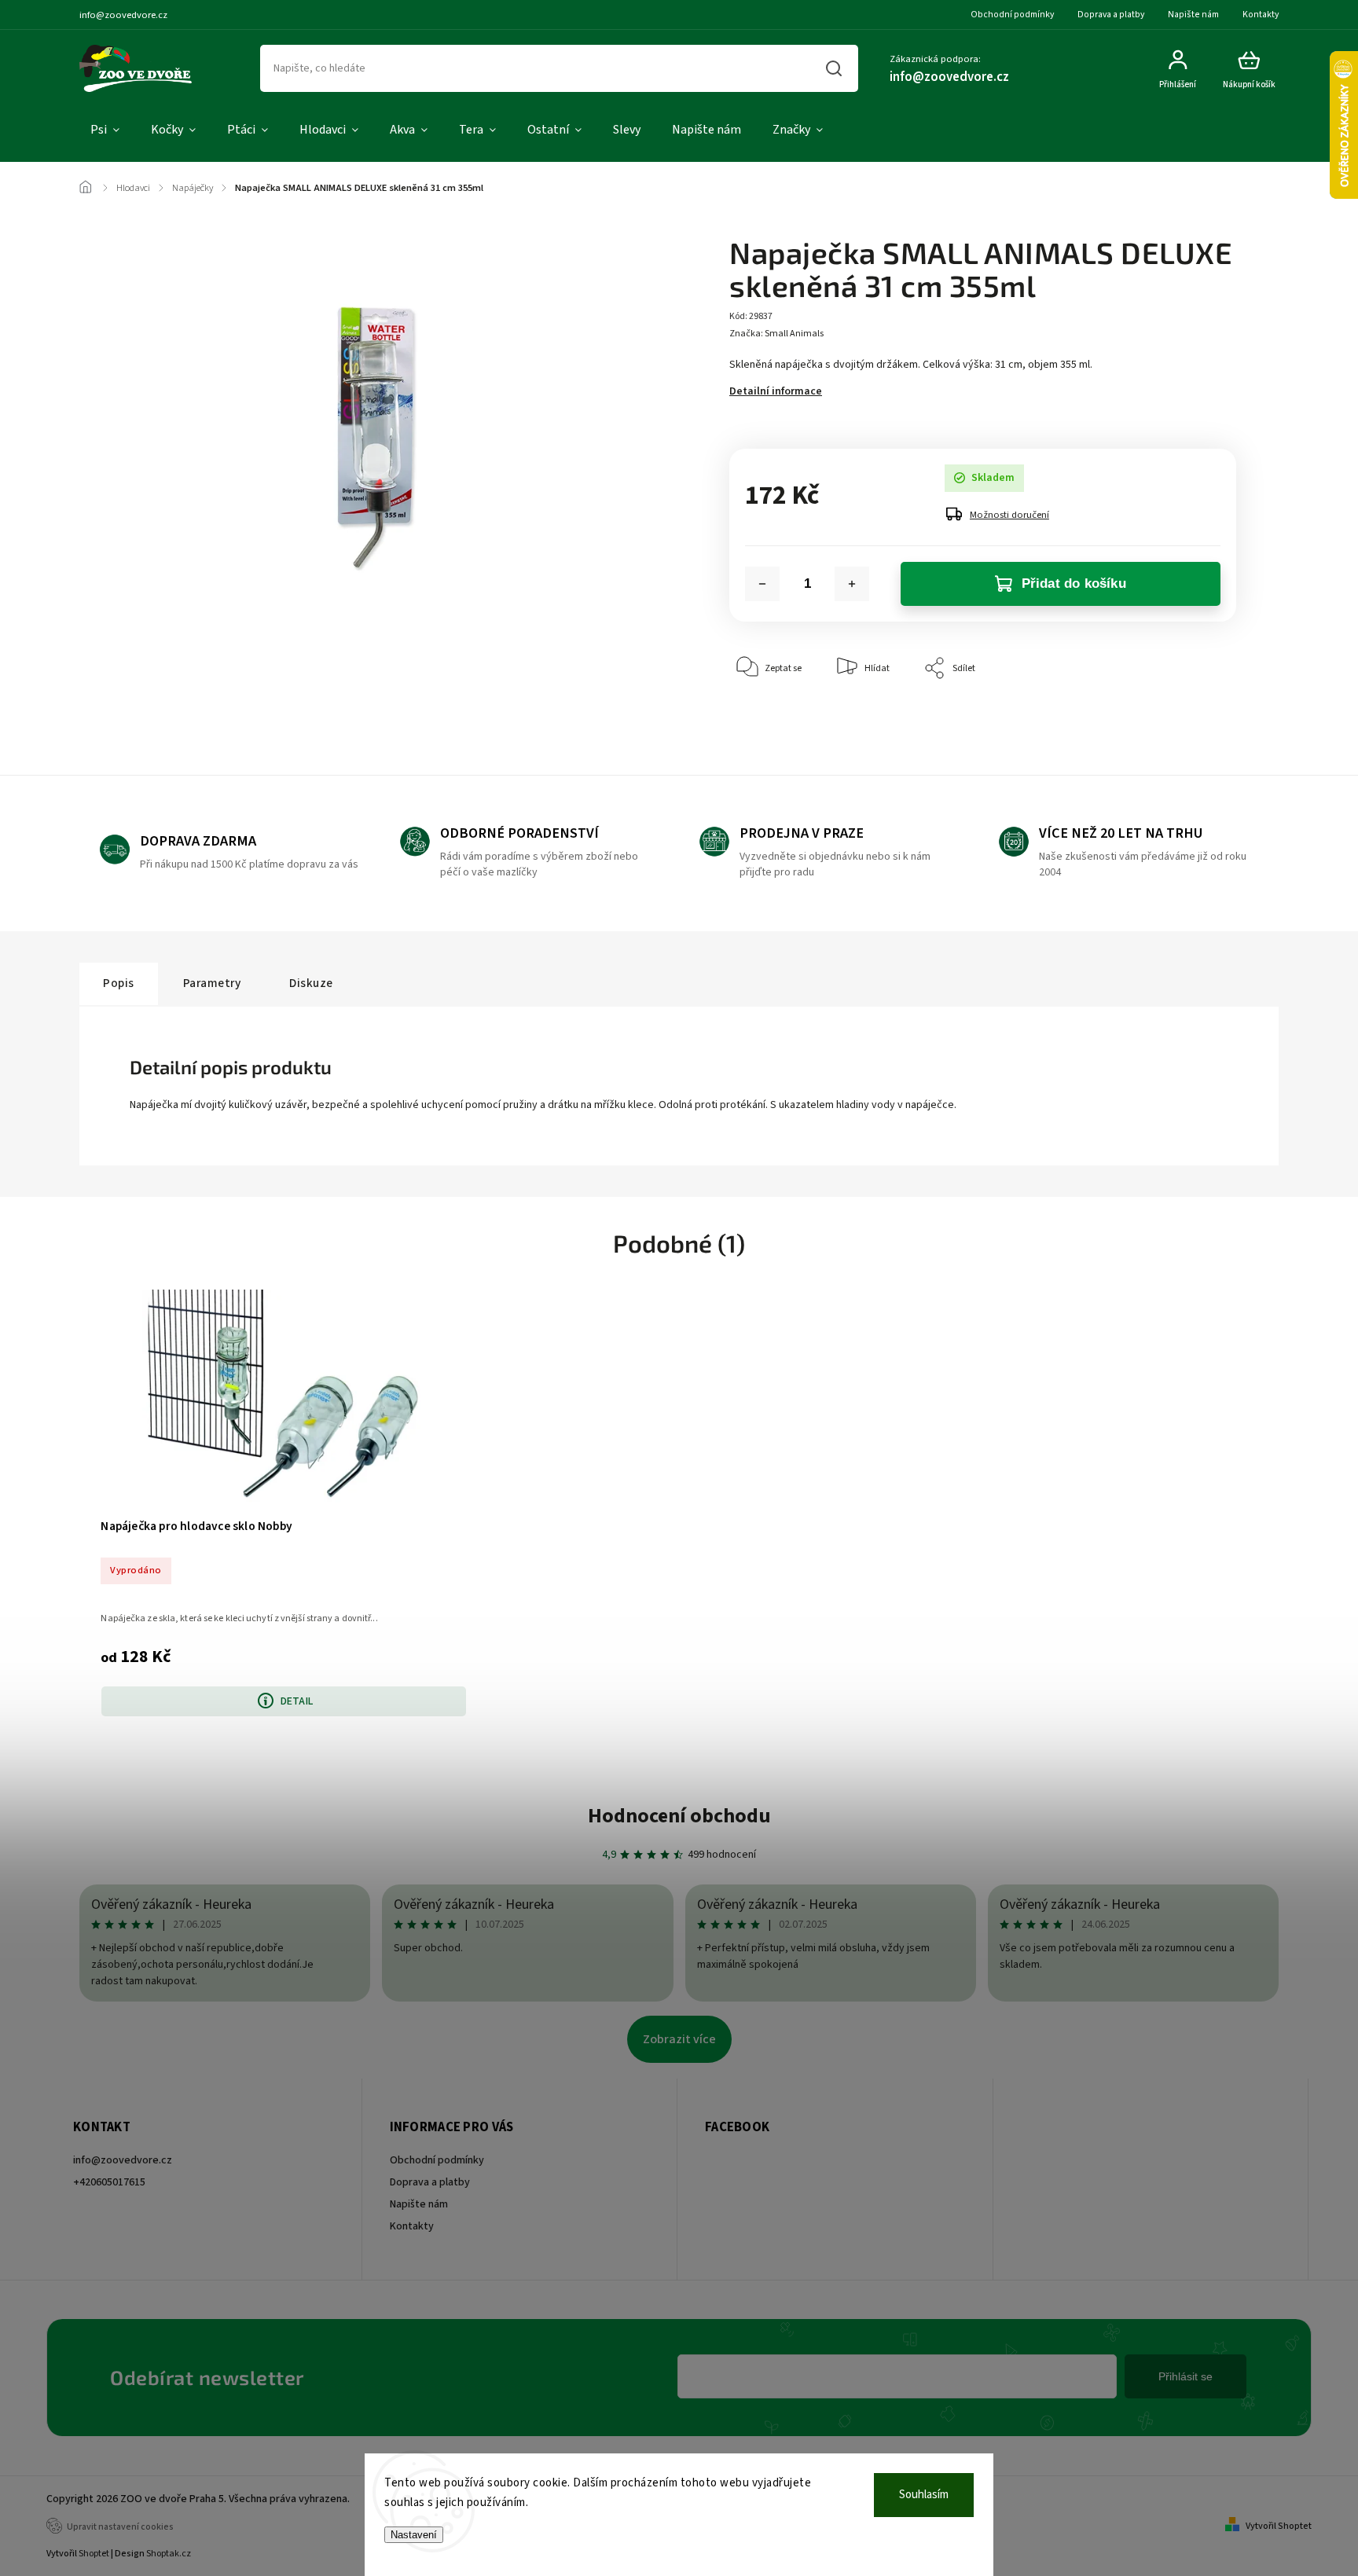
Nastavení (414, 2535)
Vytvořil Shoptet (1279, 2526)
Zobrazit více (679, 2039)
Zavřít (1188, 716)
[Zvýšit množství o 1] (852, 584)
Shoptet (94, 2554)
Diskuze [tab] (311, 983)
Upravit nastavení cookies (120, 2527)
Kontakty (1261, 15)
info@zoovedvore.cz (123, 2160)
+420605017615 (109, 2182)
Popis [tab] (119, 983)
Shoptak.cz (169, 2554)
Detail (297, 1701)
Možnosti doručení (1009, 515)
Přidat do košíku (1074, 583)
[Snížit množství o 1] (762, 584)
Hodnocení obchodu (679, 1816)
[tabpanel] (284, 1502)
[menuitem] (105, 130)
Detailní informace (776, 391)
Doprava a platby (1111, 15)
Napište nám (1193, 15)
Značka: (776, 334)
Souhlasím (924, 2495)
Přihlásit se (1185, 2376)
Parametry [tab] (212, 983)
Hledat (834, 68)
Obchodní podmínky (1012, 15)
